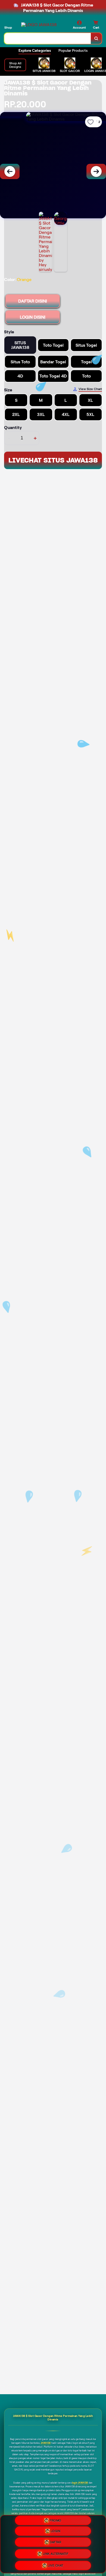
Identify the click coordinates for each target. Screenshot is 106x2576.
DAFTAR (55, 2544)
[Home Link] (39, 25)
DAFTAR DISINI (33, 301)
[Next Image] (96, 171)
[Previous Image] (10, 171)
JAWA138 (46, 2443)
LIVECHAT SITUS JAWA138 (53, 460)
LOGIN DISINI (33, 317)
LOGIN (56, 2533)
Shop (8, 27)
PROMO (55, 2522)
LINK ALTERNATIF (56, 2554)
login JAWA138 (80, 2483)
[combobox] (48, 38)
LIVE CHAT (55, 2564)
